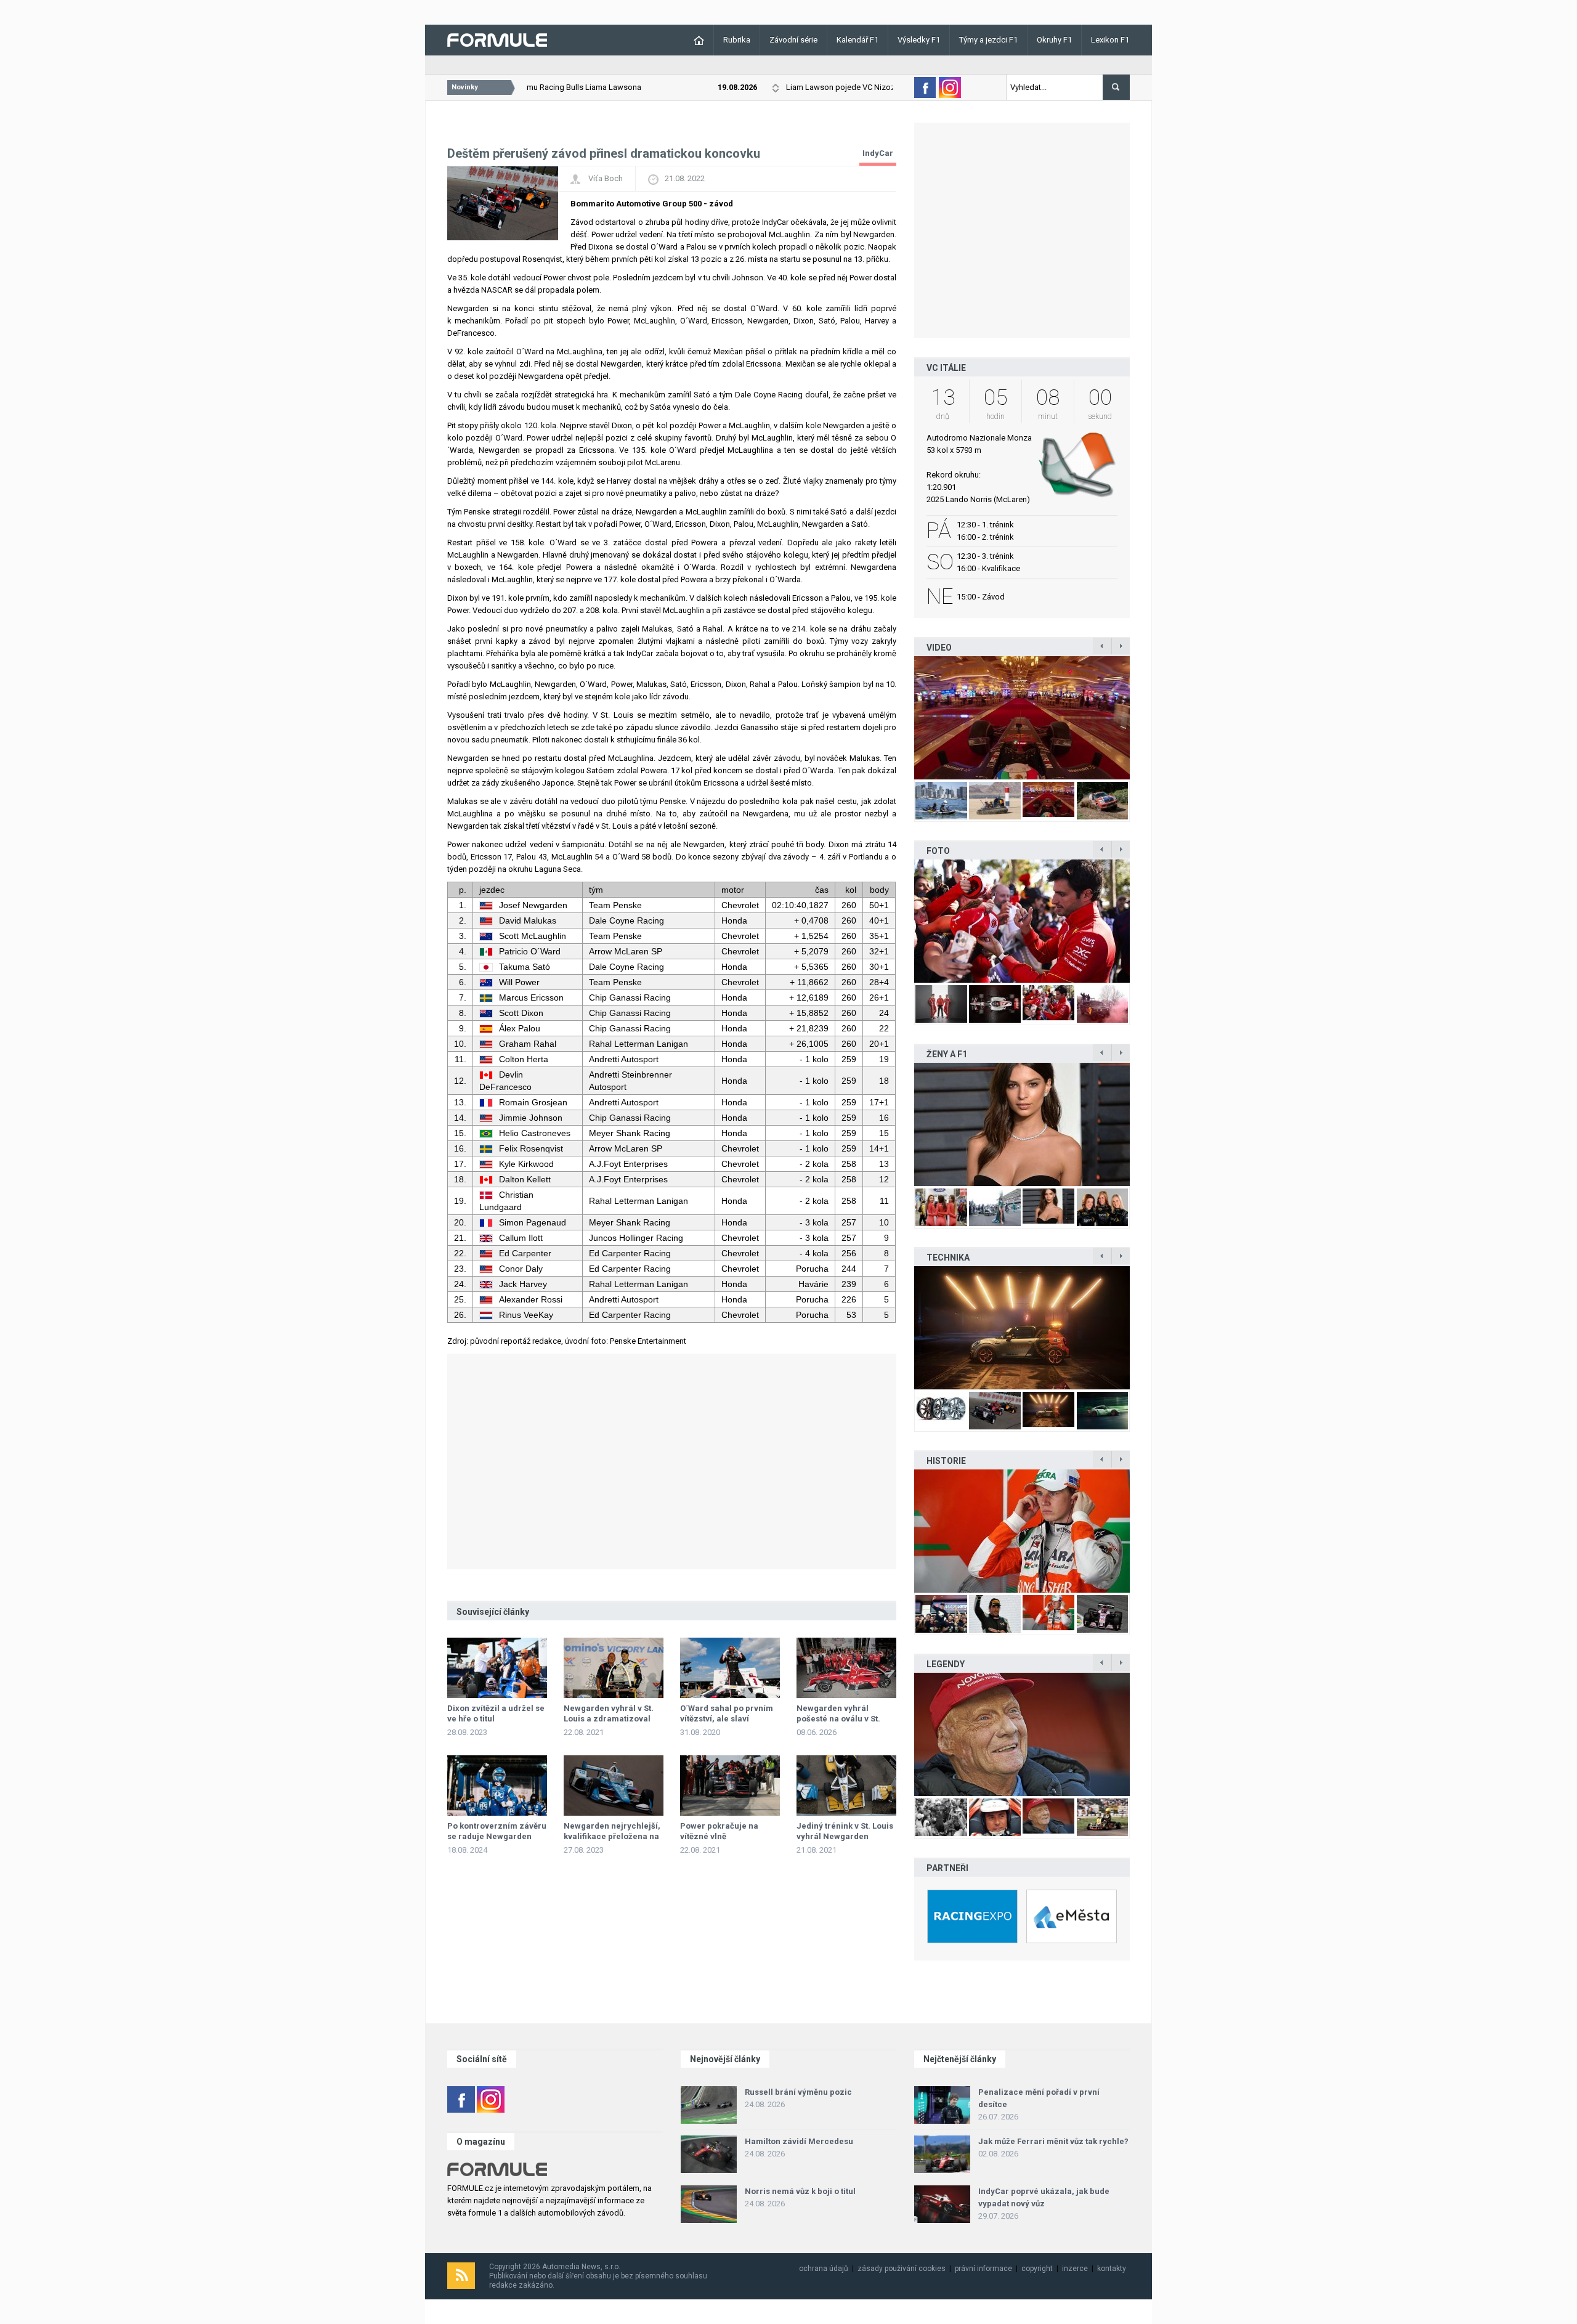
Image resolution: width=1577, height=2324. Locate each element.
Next (1143, 717)
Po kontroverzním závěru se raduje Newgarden (497, 1831)
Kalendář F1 (857, 40)
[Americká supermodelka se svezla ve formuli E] (1022, 1124)
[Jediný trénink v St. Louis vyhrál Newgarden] (846, 1786)
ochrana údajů (824, 2269)
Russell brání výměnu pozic (798, 2092)
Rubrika (737, 40)
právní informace (983, 2269)
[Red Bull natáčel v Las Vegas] (1022, 718)
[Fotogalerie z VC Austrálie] (1022, 921)
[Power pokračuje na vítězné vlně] (730, 1786)
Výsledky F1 (919, 40)
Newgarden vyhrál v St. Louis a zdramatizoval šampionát (609, 1719)
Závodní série (793, 40)
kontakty (1112, 2269)
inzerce (1075, 2269)
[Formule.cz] (497, 39)
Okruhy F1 (1054, 40)
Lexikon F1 (1110, 40)
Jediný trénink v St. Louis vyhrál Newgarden (845, 1831)
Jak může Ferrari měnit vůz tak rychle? (1053, 2141)
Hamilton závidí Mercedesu (799, 2141)
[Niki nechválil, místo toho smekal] (1022, 1734)
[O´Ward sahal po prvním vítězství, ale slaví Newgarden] (730, 1668)
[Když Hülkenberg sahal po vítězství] (1022, 1531)
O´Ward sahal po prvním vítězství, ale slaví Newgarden (727, 1719)
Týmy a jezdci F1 (988, 40)
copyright (1037, 2269)
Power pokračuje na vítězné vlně (719, 1831)
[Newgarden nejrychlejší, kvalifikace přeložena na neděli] (614, 1786)
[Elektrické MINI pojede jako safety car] (1022, 1328)
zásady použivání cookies (902, 2269)
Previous (901, 717)
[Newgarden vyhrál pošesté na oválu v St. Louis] (846, 1668)
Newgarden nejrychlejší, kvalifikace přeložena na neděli (612, 1836)
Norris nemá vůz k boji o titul (800, 2191)
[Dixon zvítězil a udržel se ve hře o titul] (497, 1668)
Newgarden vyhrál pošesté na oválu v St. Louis (838, 1719)
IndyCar (878, 153)
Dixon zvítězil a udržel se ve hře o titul (496, 1713)
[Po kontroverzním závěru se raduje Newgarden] (497, 1786)
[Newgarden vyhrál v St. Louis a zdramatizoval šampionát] (614, 1668)
